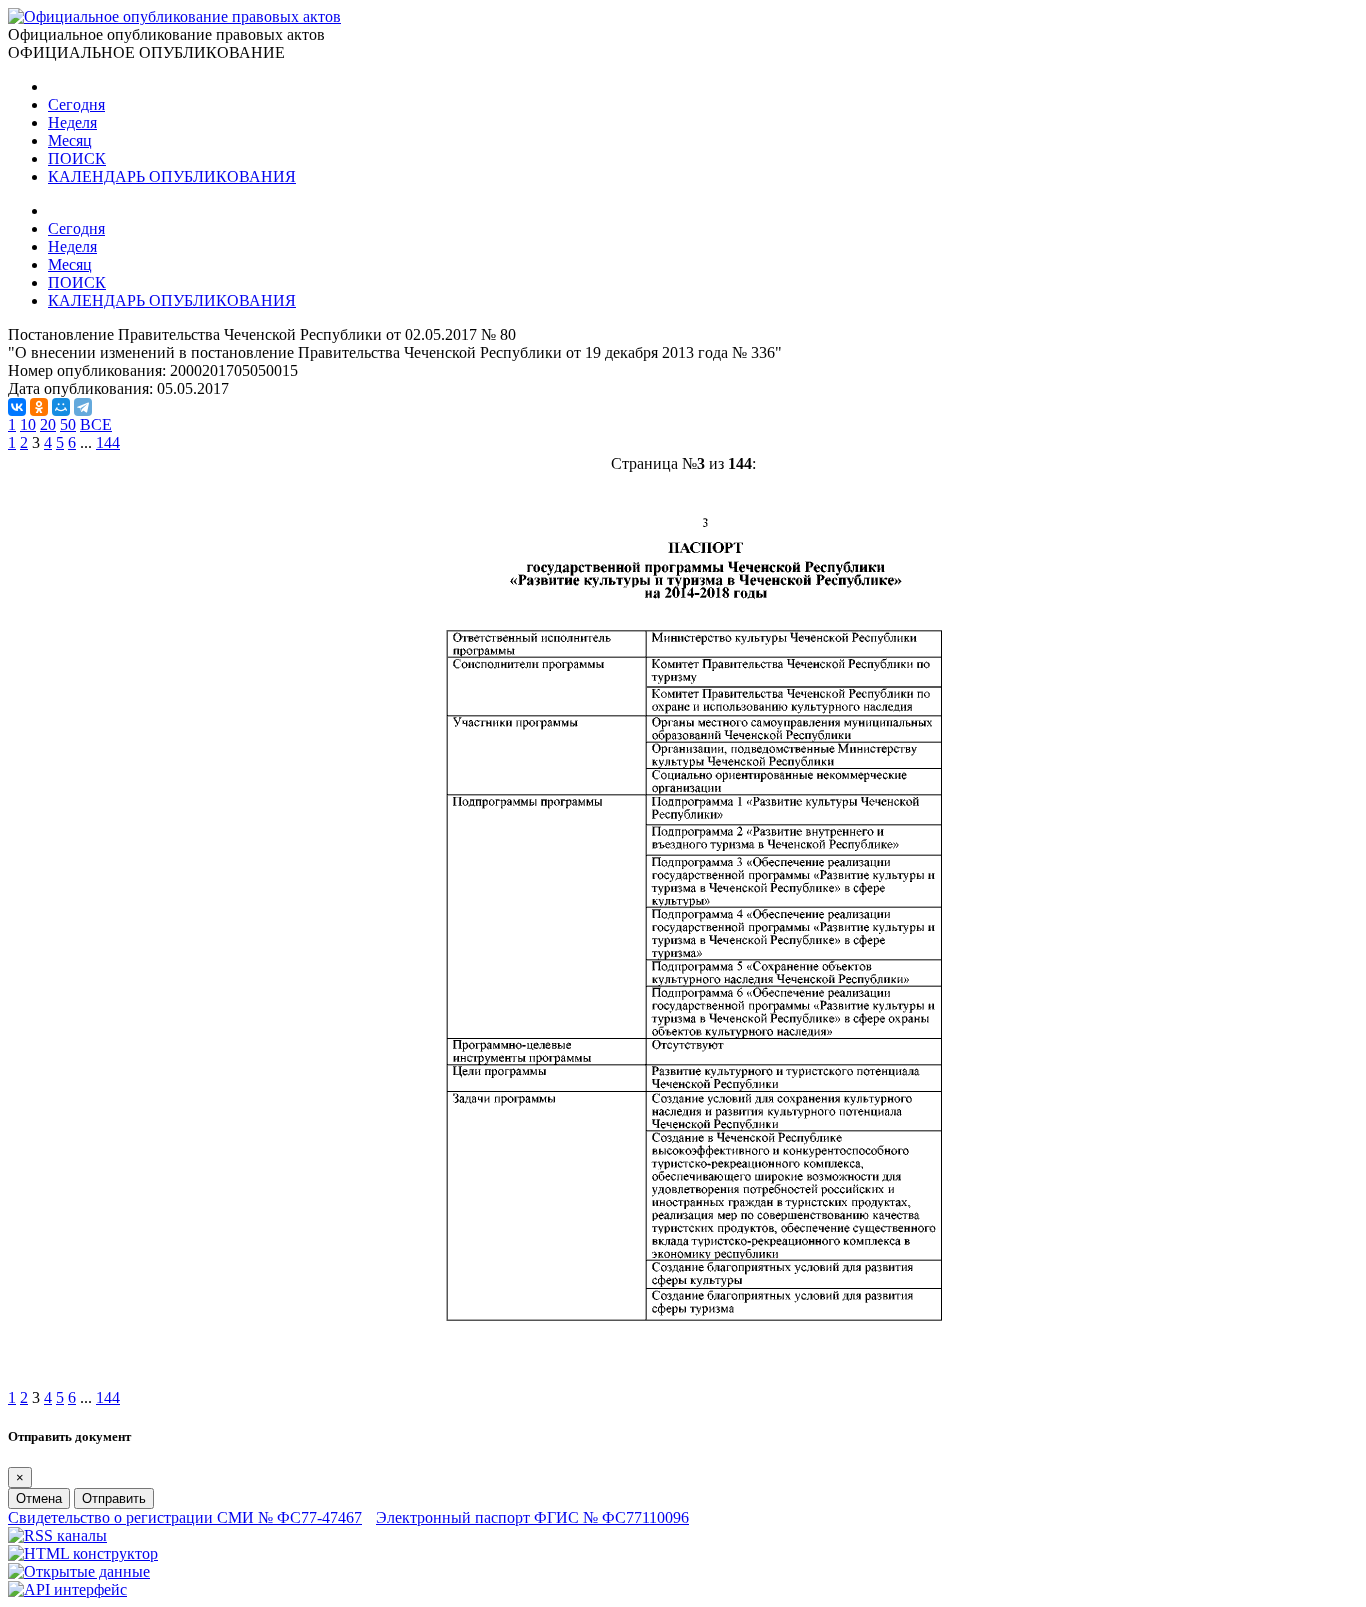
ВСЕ (96, 424)
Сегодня (76, 104)
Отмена (39, 1498)
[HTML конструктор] (83, 1553)
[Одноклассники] (39, 407)
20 (48, 424)
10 (28, 424)
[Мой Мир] (61, 407)
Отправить (114, 1498)
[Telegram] (83, 407)
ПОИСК (77, 158)
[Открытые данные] (79, 1571)
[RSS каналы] (57, 1535)
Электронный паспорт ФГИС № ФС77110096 (532, 1517)
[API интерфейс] (67, 1589)
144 (108, 442)
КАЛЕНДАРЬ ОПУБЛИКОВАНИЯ (172, 176)
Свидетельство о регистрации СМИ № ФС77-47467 (185, 1517)
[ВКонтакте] (17, 407)
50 (68, 424)
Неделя (72, 122)
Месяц (70, 140)
